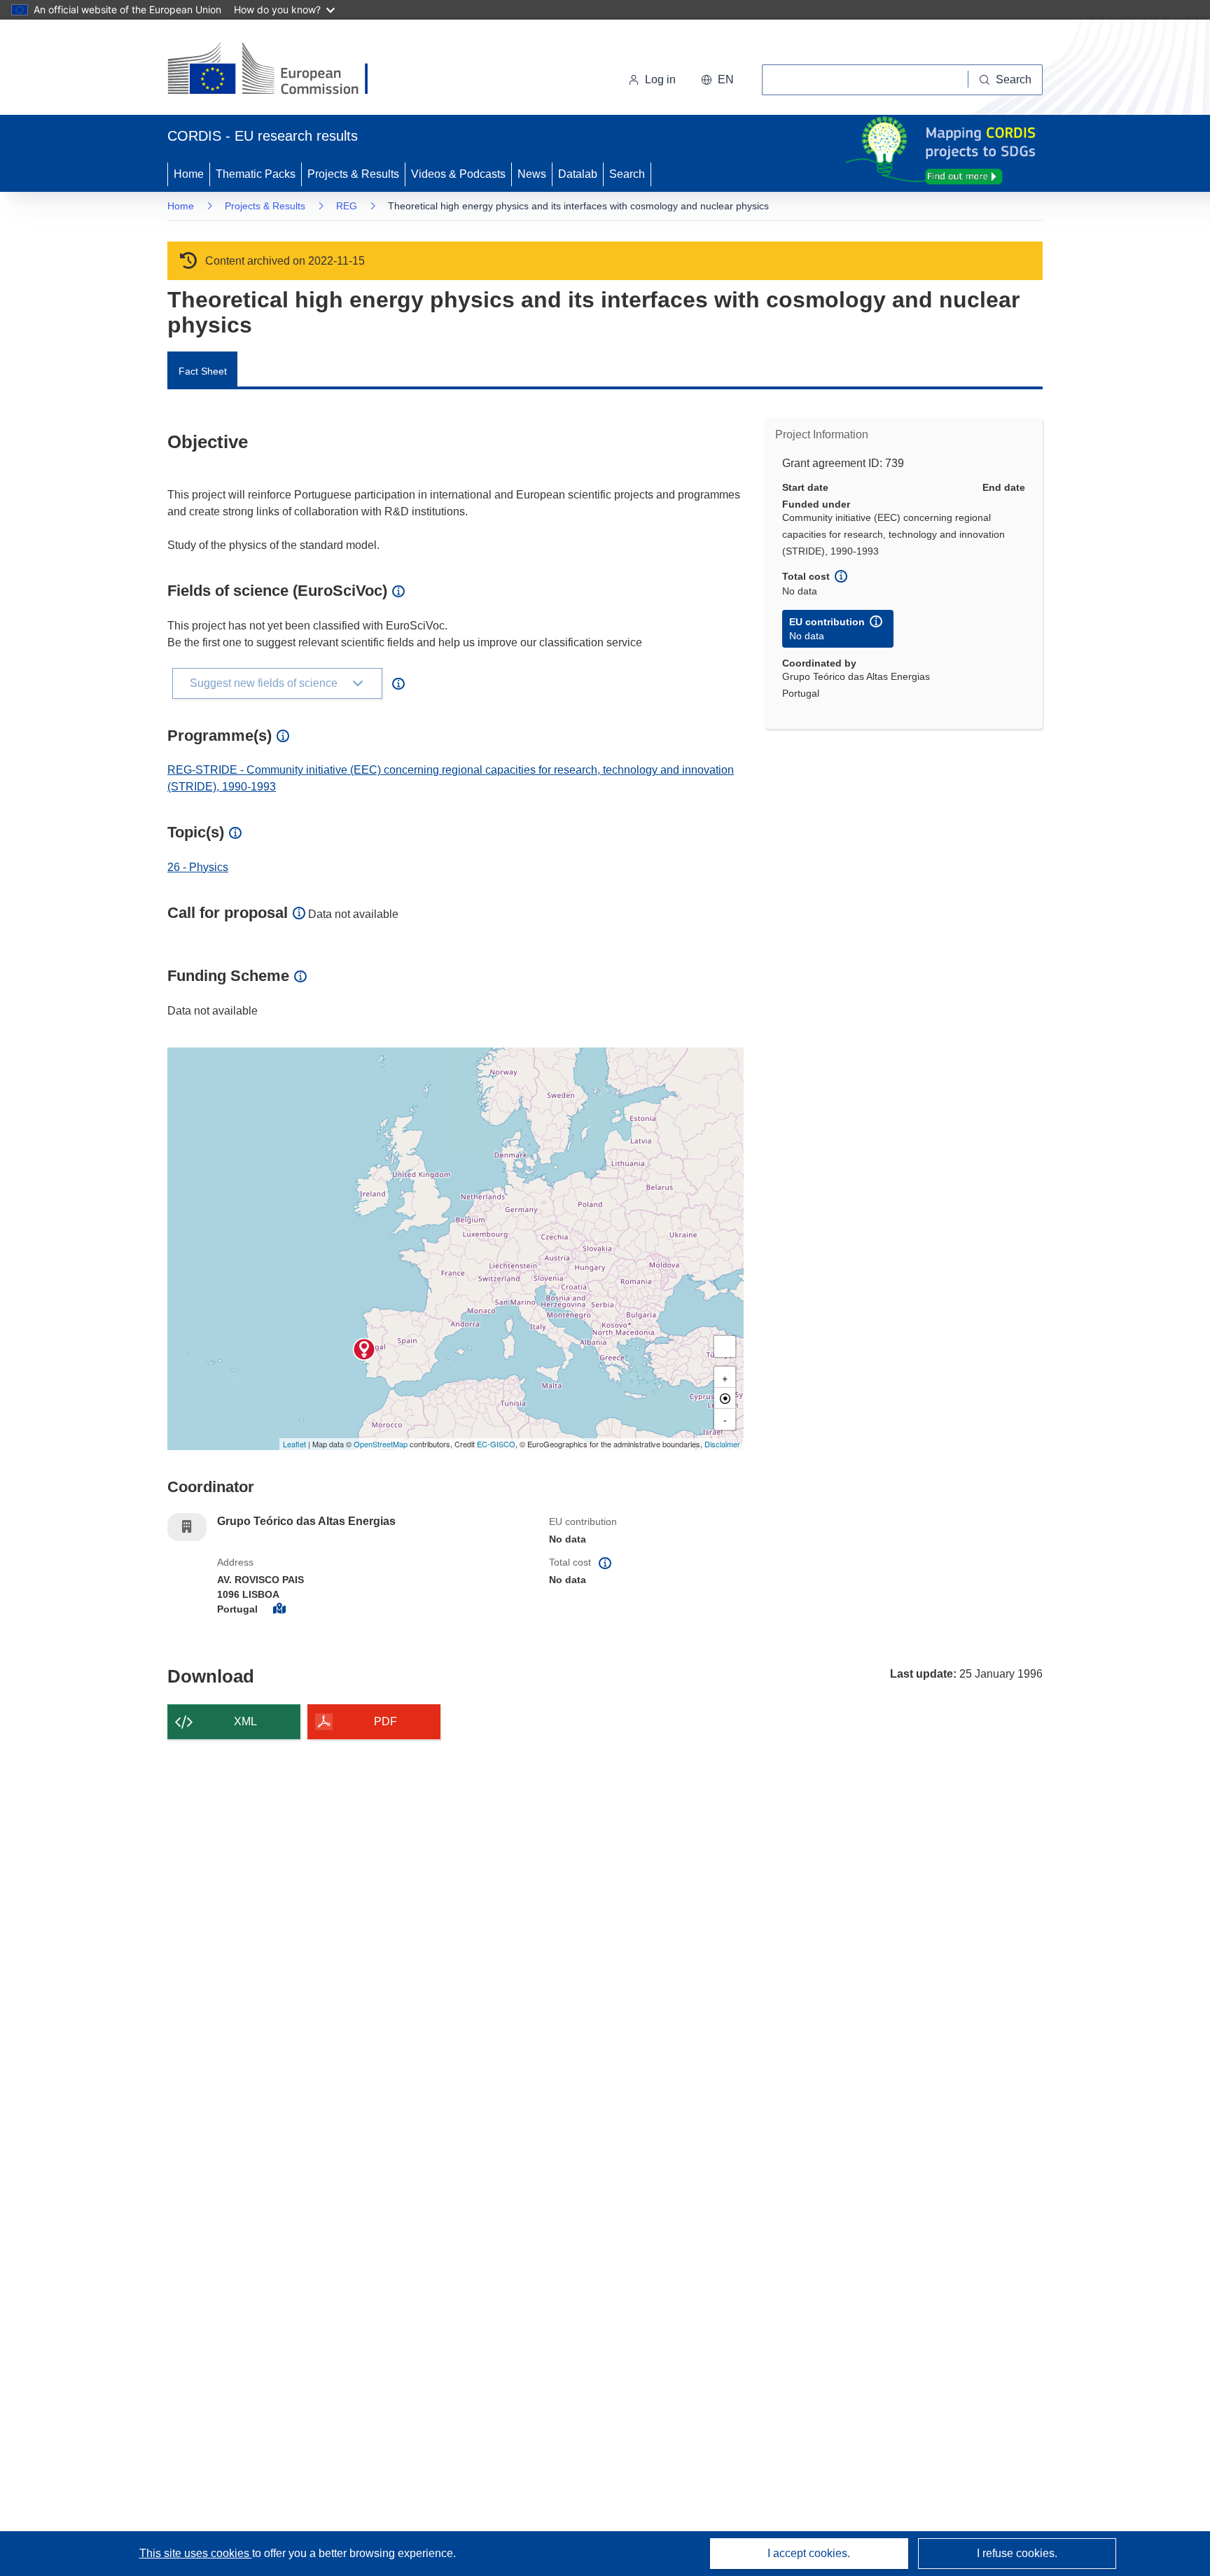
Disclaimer (722, 1444)
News (532, 174)
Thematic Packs (256, 174)
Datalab (578, 174)
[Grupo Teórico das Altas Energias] (364, 1349)
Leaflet (294, 1444)
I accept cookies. (809, 2553)
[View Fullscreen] (725, 1346)
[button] (717, 80)
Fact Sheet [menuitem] (203, 371)
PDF (385, 1721)
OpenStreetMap (381, 1444)
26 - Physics (198, 867)
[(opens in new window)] (280, 70)
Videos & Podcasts (458, 174)
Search (627, 174)
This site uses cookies (196, 2553)
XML (245, 1721)
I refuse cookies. (1017, 2553)
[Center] (725, 1398)
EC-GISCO (496, 1444)
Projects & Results (353, 174)
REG (347, 206)
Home (189, 174)
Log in (660, 79)
